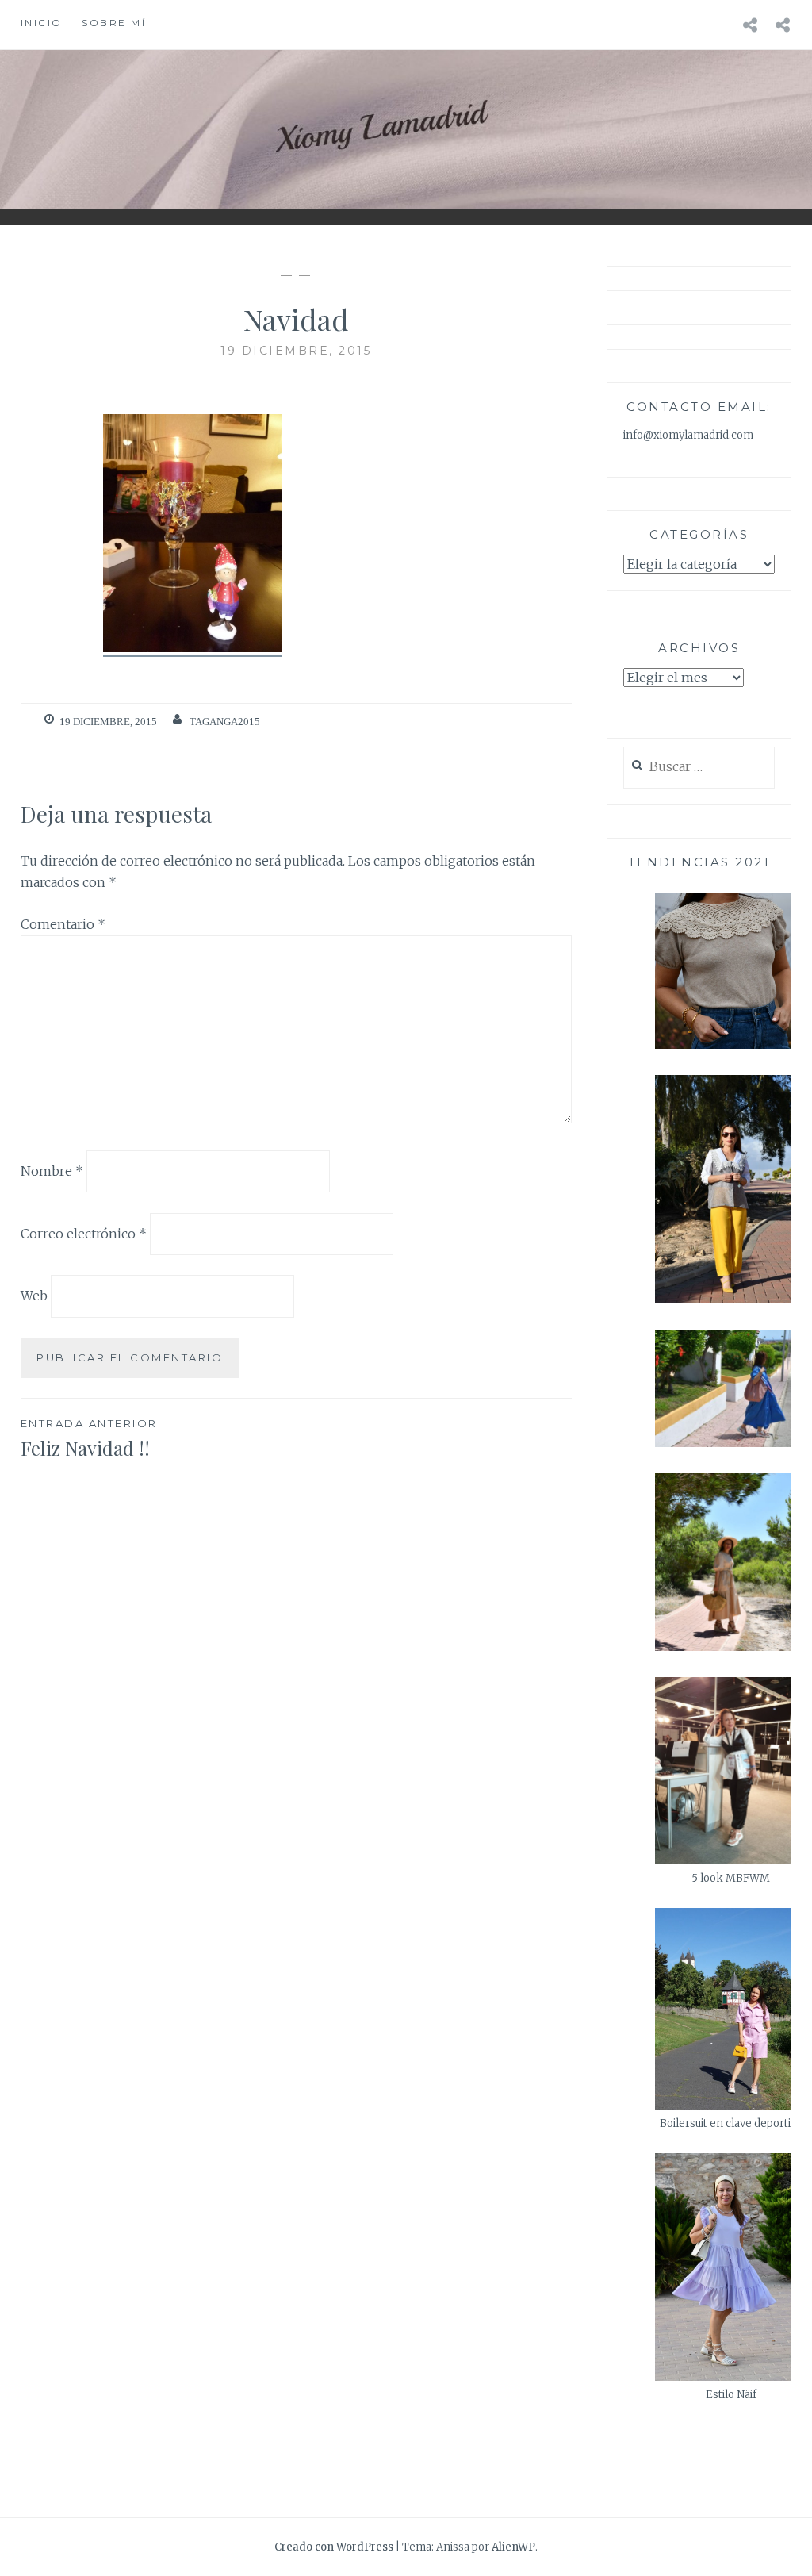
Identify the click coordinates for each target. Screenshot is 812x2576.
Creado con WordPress (334, 2547)
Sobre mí (114, 23)
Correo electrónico (84, 1233)
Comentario (63, 924)
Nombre (52, 1171)
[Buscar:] (699, 768)
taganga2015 (225, 722)
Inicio (42, 23)
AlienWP (513, 2547)
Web (34, 1296)
